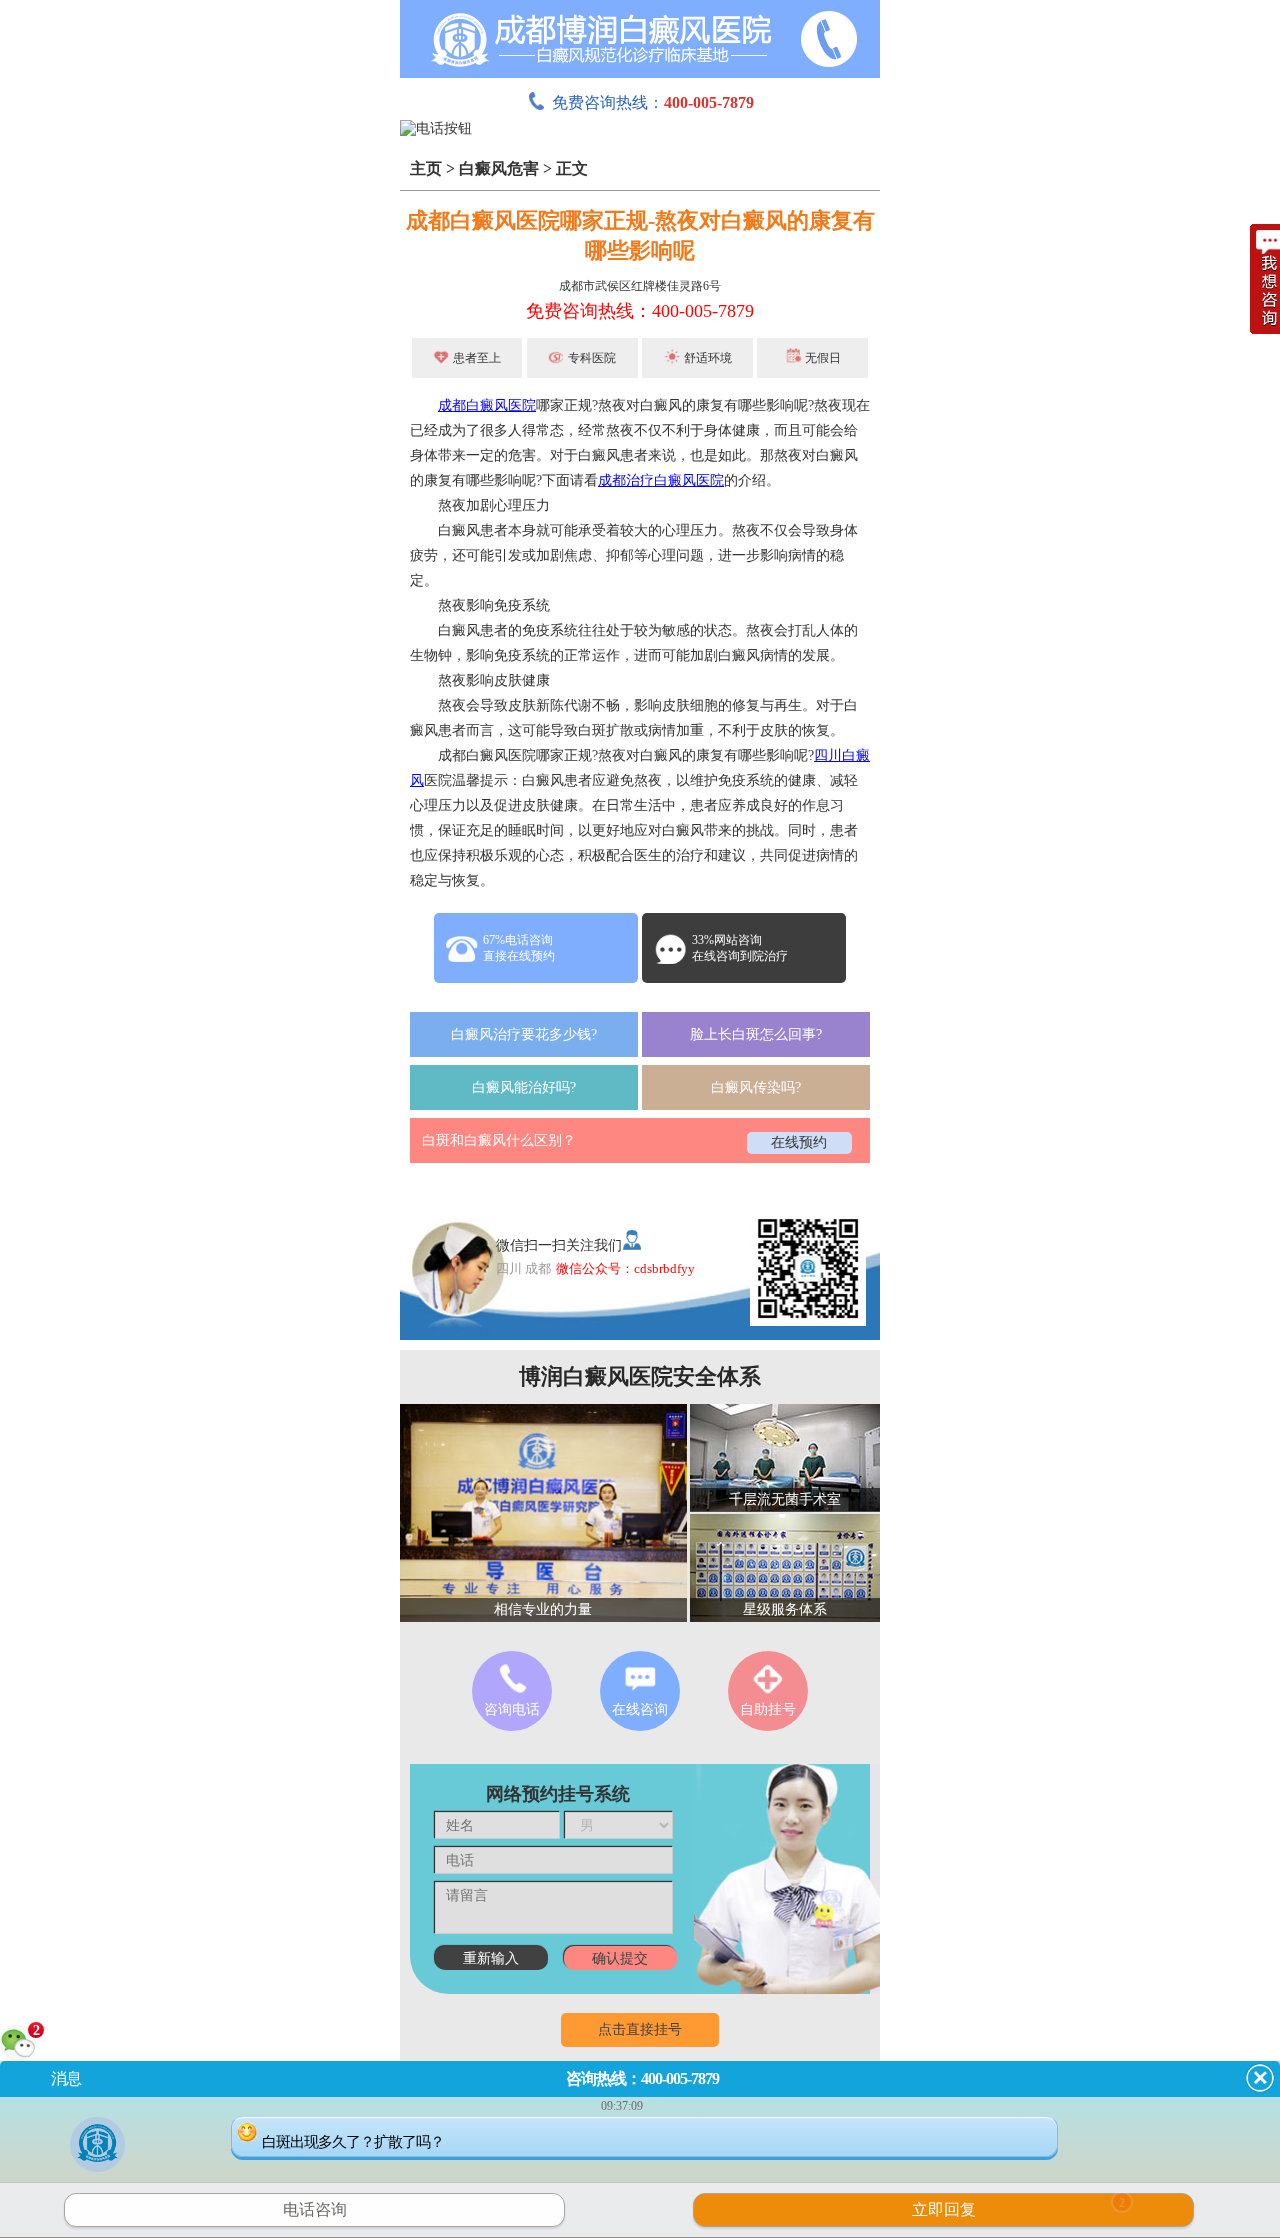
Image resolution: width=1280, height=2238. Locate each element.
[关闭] (1260, 2078)
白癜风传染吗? (756, 1087)
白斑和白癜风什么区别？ (499, 1140)
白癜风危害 (499, 168)
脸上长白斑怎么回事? (756, 1034)
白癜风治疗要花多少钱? (524, 1034)
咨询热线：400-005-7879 (642, 2078)
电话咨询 (315, 2209)
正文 (572, 168)
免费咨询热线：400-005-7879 (640, 311)
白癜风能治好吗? (524, 1087)
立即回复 (1019, 2207)
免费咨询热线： (653, 102)
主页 (426, 168)
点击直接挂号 (640, 2029)
